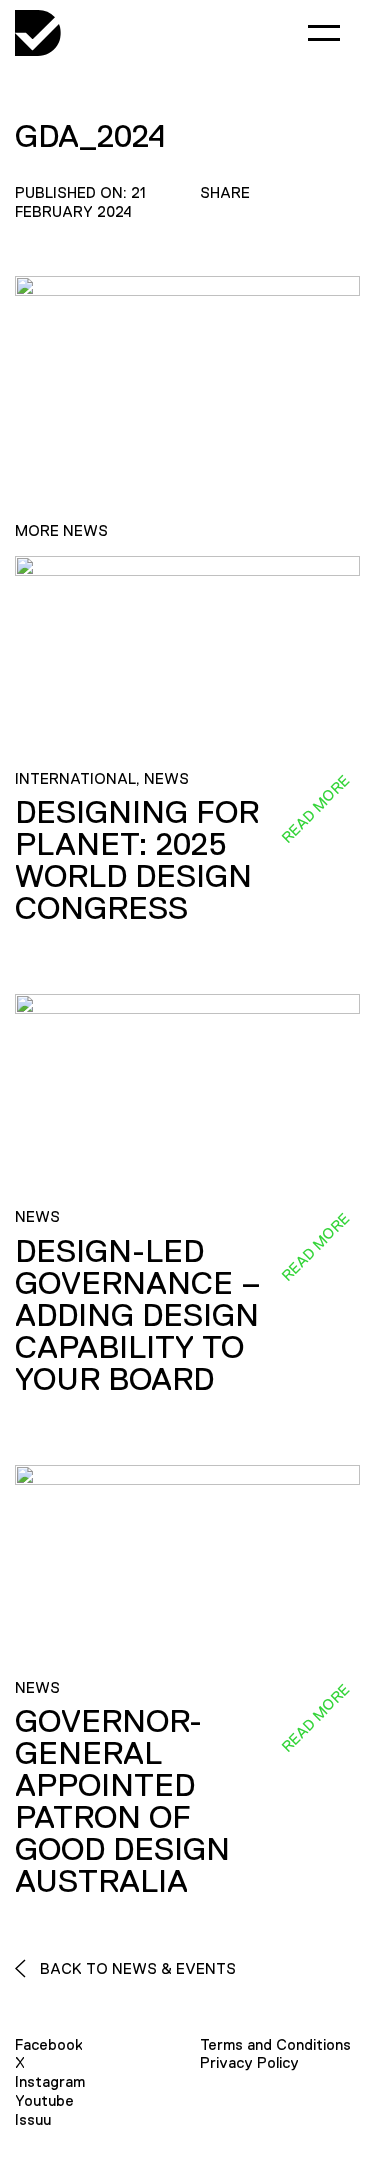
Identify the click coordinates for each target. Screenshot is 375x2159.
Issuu (33, 2119)
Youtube (44, 2100)
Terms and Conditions (275, 2044)
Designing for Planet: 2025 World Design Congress (137, 860)
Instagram (50, 2081)
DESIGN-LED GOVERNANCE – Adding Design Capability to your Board (138, 1315)
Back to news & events (136, 1968)
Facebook (49, 2044)
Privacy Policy (249, 2062)
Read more (315, 809)
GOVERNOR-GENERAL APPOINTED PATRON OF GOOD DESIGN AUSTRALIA (122, 1801)
